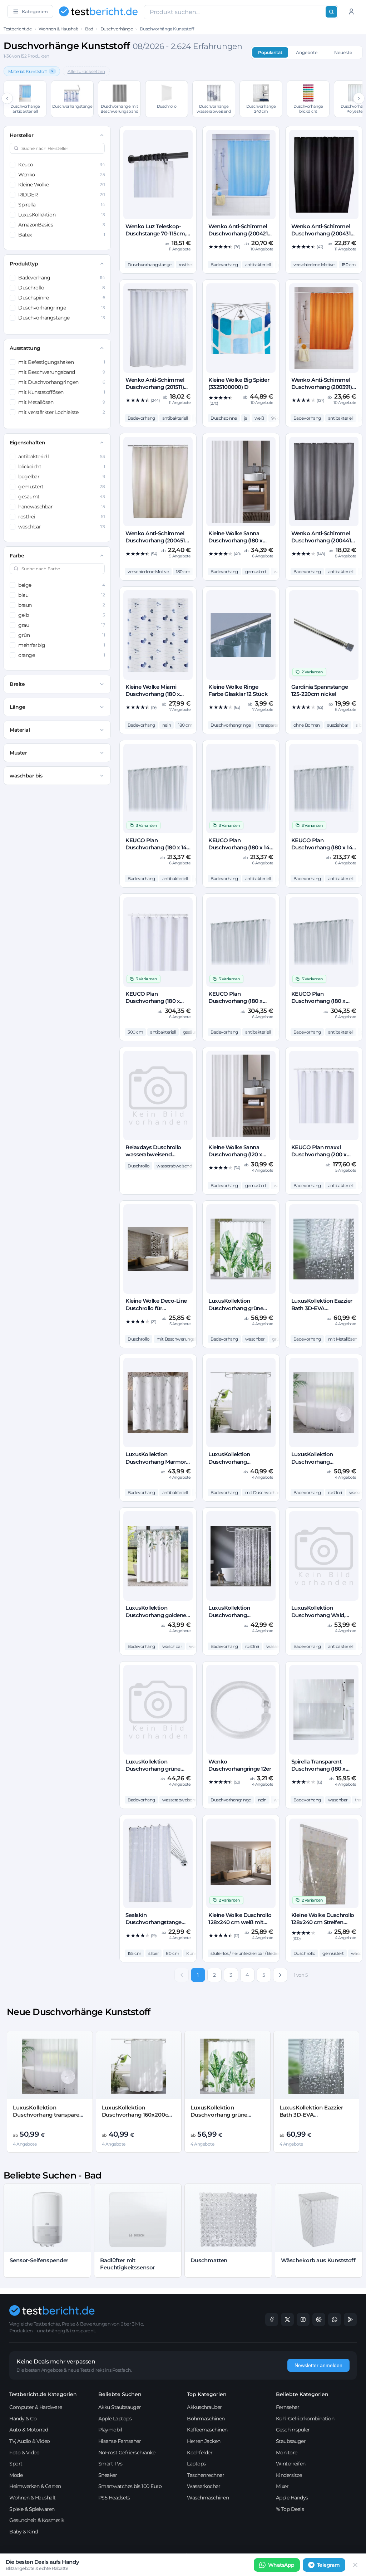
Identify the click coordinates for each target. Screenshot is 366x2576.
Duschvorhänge (117, 29)
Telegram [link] (328, 2565)
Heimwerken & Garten (35, 2486)
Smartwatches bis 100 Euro (130, 2486)
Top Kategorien (207, 2394)
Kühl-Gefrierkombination (305, 2419)
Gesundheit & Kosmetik (37, 2520)
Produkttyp (24, 264)
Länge (18, 707)
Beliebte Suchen (120, 2394)
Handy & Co (23, 2419)
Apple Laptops (115, 2419)
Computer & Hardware (36, 2407)
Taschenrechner (206, 2475)
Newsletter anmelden (318, 2365)
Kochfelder (200, 2453)
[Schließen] (355, 2565)
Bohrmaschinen (206, 2419)
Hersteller (21, 135)
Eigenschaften (28, 443)
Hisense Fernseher (120, 2441)
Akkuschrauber (204, 2407)
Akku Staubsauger (120, 2407)
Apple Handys (292, 2498)
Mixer (282, 2486)
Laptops (196, 2464)
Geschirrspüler (293, 2430)
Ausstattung (25, 348)
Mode (16, 2475)
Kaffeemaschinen (207, 2430)
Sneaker (108, 2475)
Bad (89, 29)
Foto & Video (24, 2453)
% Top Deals (290, 2509)
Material (20, 730)
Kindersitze (289, 2475)
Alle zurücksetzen (86, 71)
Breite (17, 684)
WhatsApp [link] (281, 2565)
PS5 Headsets (114, 2498)
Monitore (287, 2453)
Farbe (17, 556)
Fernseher (288, 2407)
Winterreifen (291, 2464)
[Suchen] (331, 12)
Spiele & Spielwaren (32, 2509)
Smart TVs (110, 2464)
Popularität (270, 52)
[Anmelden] (351, 11)
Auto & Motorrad (29, 2430)
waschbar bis (26, 776)
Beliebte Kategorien (302, 2394)
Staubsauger (291, 2441)
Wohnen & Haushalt (58, 29)
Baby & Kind (24, 2532)
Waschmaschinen (208, 2498)
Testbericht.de (18, 29)
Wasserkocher (204, 2486)
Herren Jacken (204, 2441)
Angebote (307, 52)
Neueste (343, 52)
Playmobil (110, 2430)
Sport (16, 2464)
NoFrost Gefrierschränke (127, 2453)
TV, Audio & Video (30, 2441)
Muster (18, 753)
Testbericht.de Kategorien (43, 2394)
